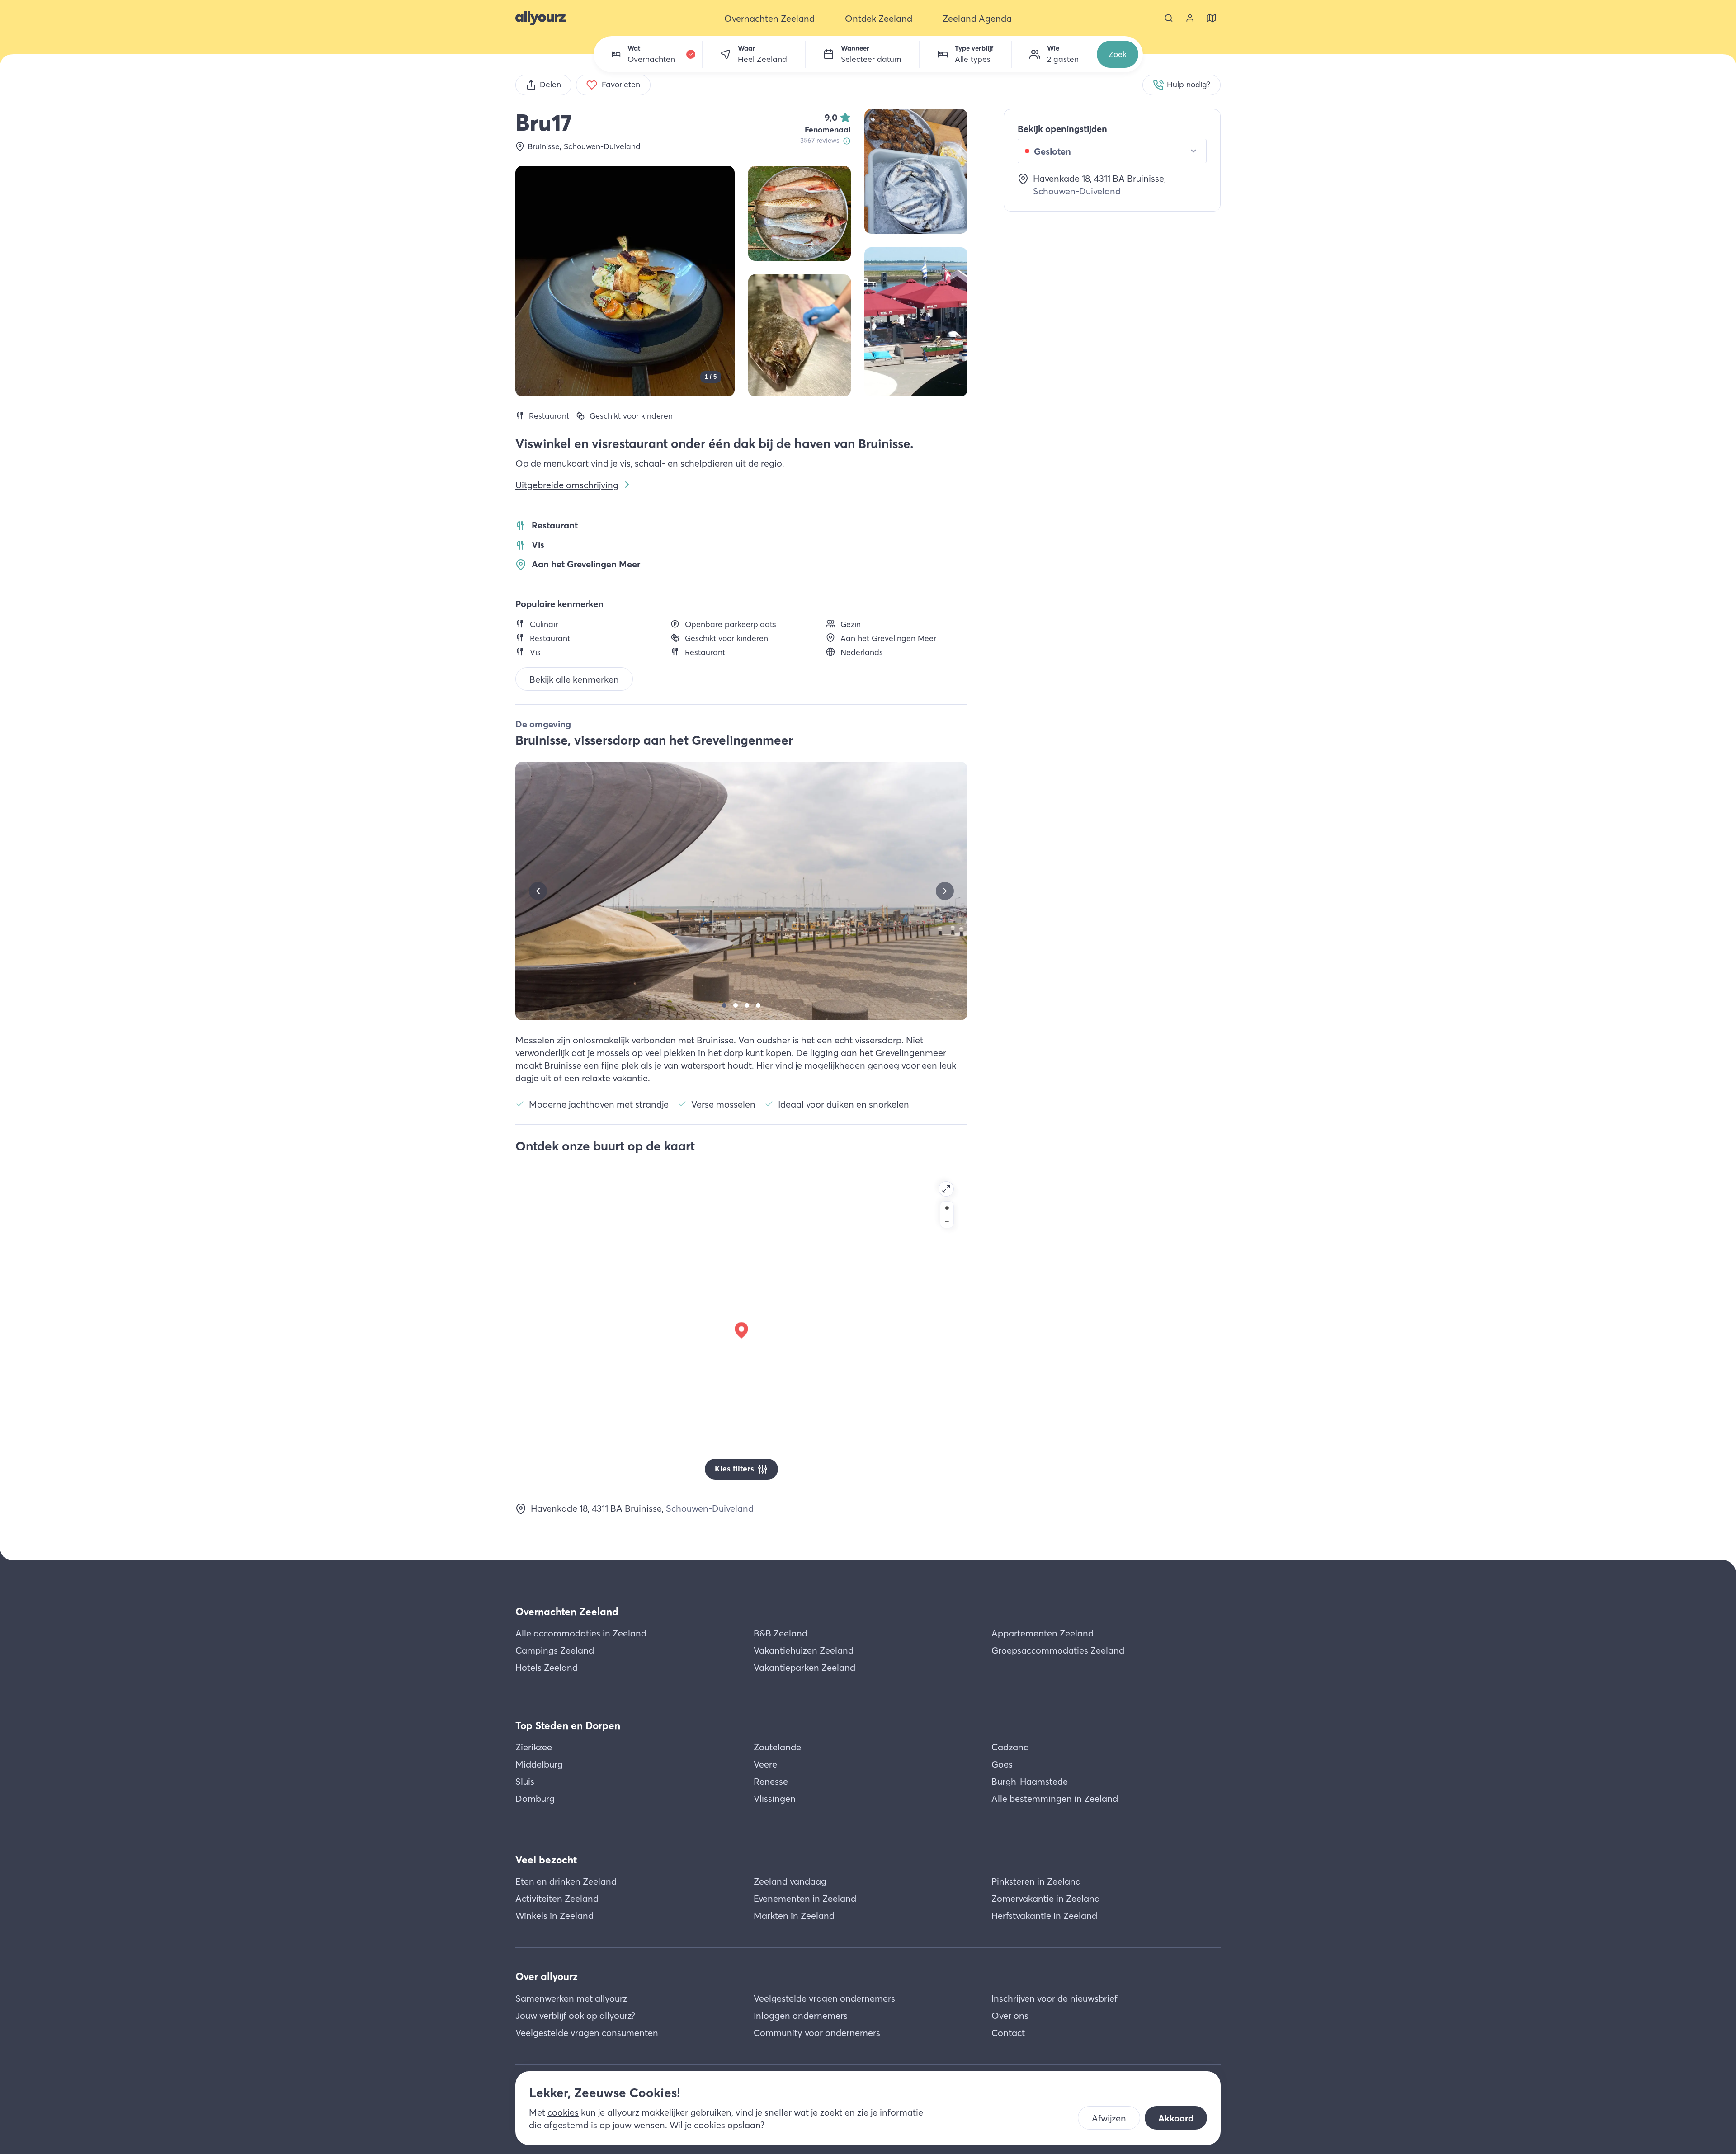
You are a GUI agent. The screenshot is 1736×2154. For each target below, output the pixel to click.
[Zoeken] (1169, 18)
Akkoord (1176, 2118)
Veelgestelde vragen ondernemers (824, 1998)
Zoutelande (777, 1747)
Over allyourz (547, 1976)
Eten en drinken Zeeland (566, 1881)
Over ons (1010, 2015)
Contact (1008, 2033)
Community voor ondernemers (817, 2033)
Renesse (771, 1781)
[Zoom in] (947, 1208)
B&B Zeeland (781, 1633)
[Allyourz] (540, 18)
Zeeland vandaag (790, 1881)
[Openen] (946, 1189)
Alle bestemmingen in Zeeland (1055, 1798)
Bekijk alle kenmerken (574, 679)
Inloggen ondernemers (801, 2015)
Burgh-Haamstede (1030, 1781)
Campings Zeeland (555, 1650)
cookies (563, 2112)
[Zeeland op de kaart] (1211, 18)
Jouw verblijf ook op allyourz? (575, 2015)
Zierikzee (534, 1747)
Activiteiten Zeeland (557, 1898)
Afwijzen (1109, 2118)
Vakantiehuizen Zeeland (804, 1650)
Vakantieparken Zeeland (804, 1667)
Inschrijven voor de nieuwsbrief (1054, 1998)
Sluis (525, 1781)
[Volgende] (945, 891)
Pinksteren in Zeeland (1036, 1881)
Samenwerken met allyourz (571, 1998)
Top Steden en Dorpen (568, 1725)
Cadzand (1010, 1747)
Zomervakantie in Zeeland (1046, 1898)
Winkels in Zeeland (554, 1916)
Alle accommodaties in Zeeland (581, 1633)
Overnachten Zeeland (567, 1612)
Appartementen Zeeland (1043, 1633)
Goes (1002, 1764)
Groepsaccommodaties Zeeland (1058, 1650)
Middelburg (539, 1764)
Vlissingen (775, 1798)
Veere (765, 1764)
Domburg (535, 1798)
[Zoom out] (947, 1221)
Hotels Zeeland (547, 1667)
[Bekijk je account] (1190, 18)
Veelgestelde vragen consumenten (587, 2033)
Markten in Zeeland (794, 1916)
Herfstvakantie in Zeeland (1044, 1916)
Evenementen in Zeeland (805, 1898)
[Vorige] (538, 891)
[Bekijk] (916, 171)
